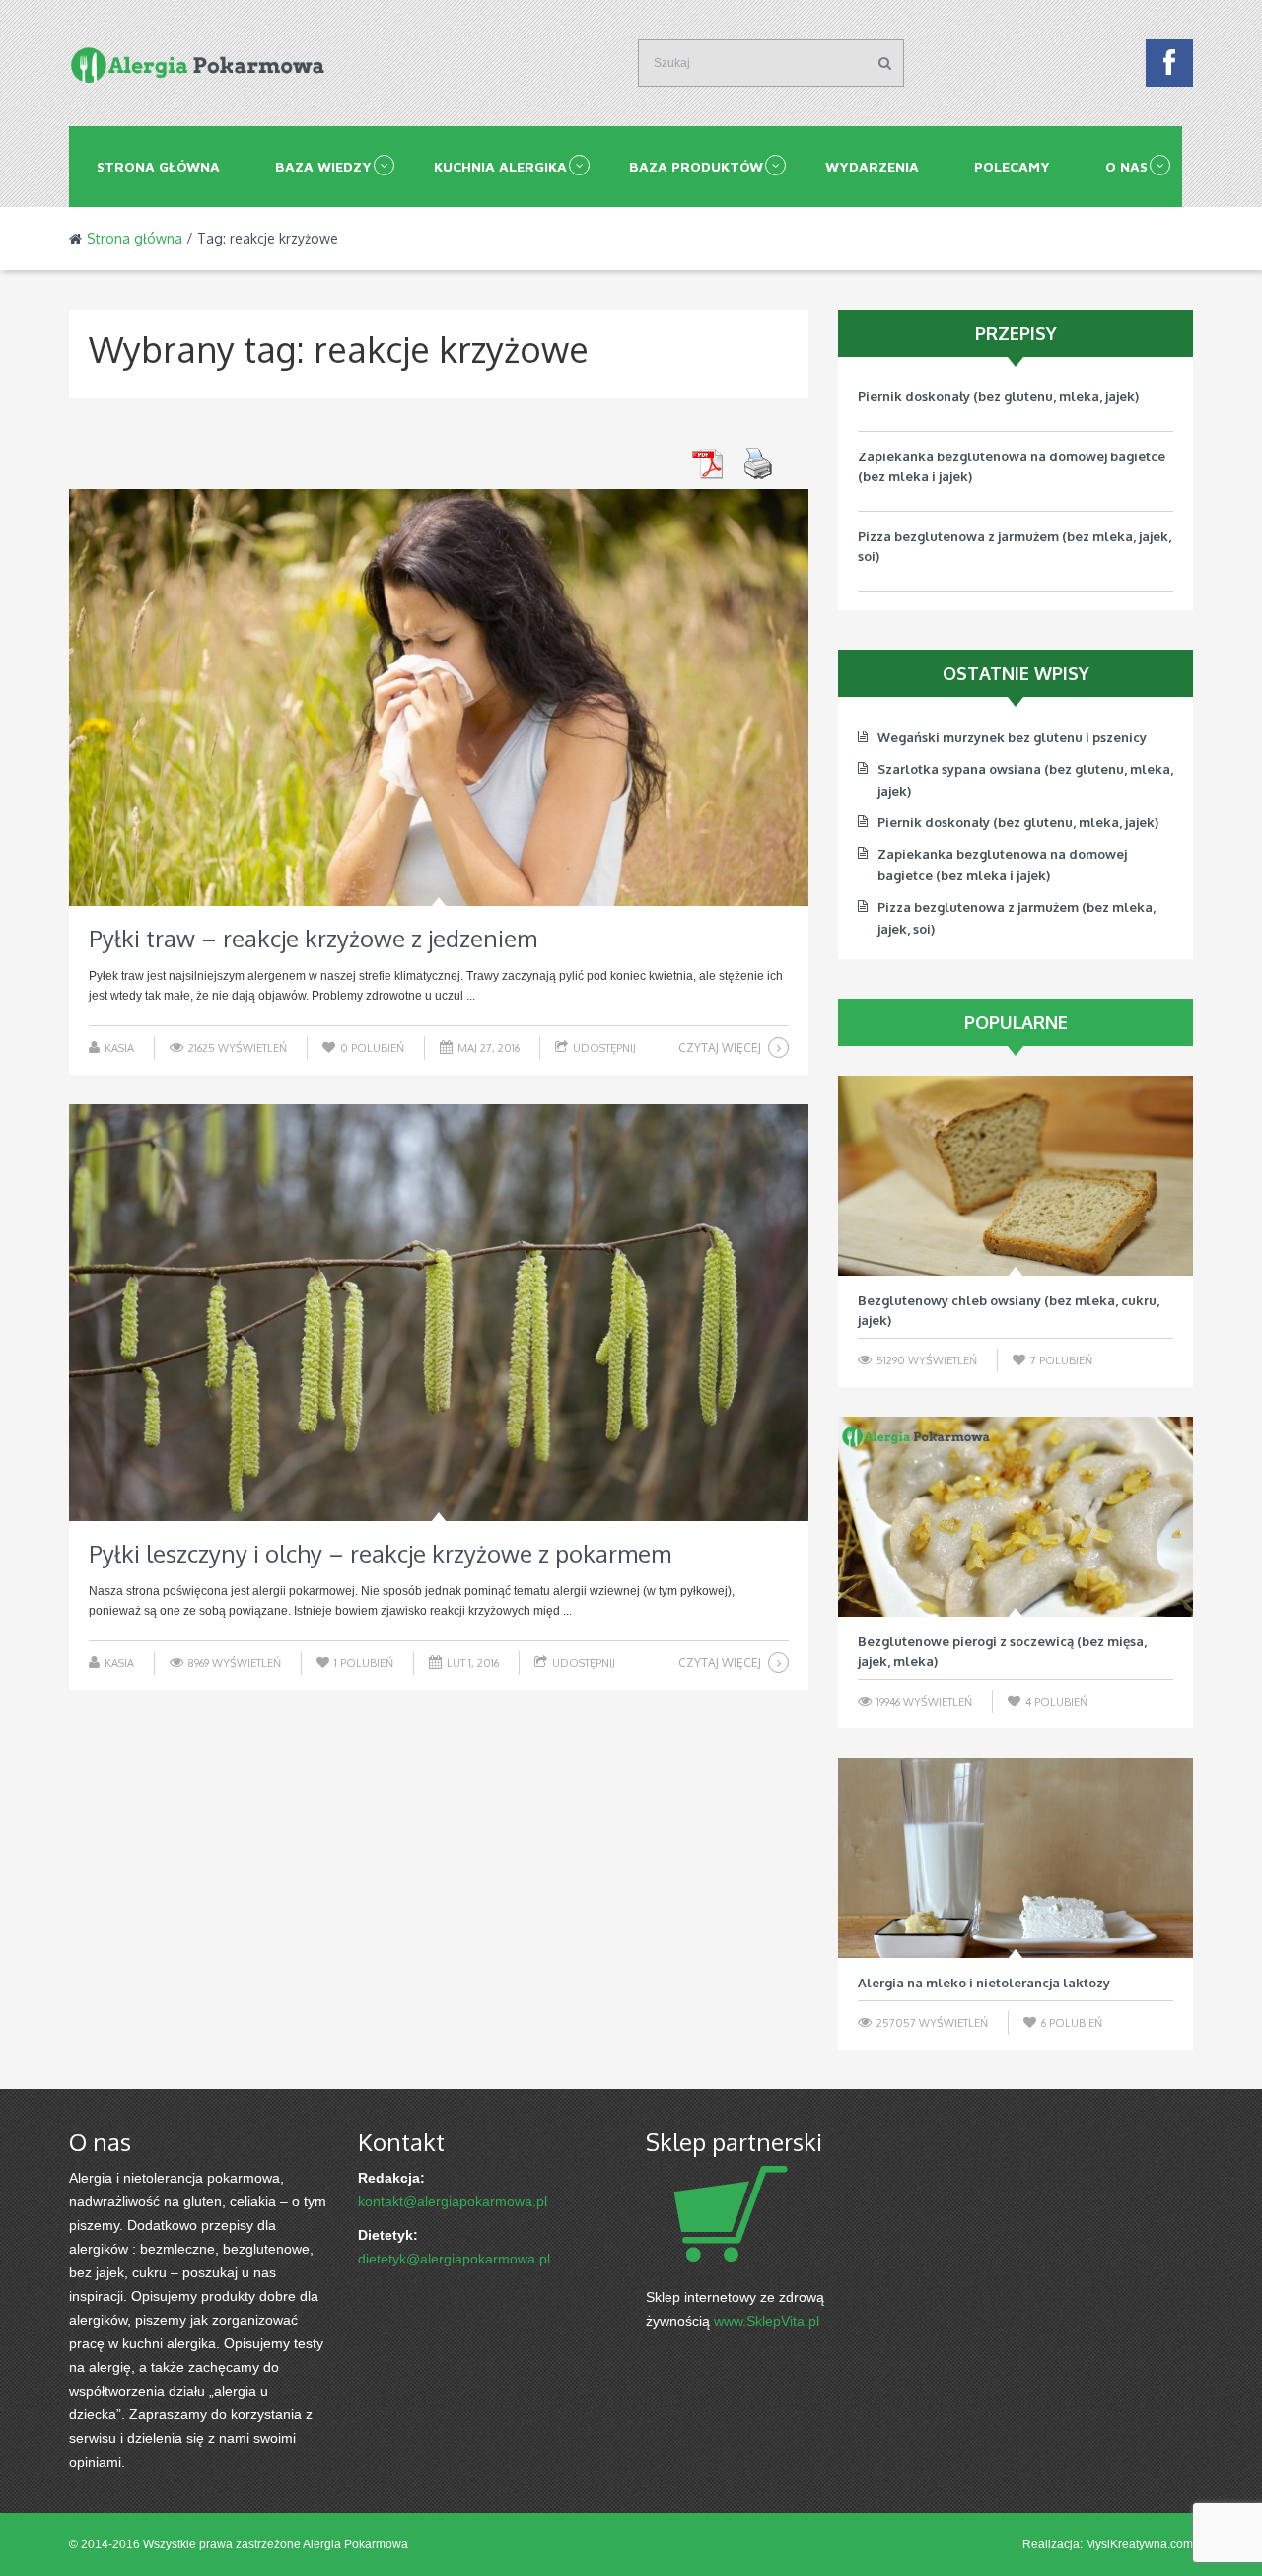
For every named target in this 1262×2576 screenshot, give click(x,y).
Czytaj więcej (720, 1047)
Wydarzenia (872, 166)
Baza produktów (696, 166)
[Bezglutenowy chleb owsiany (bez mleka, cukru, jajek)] (1016, 1176)
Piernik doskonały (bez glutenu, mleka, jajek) (998, 396)
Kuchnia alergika (500, 166)
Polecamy (1012, 166)
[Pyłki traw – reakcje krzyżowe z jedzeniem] (439, 697)
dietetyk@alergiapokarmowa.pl (454, 2259)
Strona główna (158, 166)
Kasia (119, 1048)
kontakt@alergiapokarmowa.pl (453, 2201)
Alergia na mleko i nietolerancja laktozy (984, 1983)
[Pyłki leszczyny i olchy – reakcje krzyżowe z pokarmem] (439, 1313)
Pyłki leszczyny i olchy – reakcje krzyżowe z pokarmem (380, 1553)
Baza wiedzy (323, 166)
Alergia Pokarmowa (355, 2544)
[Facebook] (1169, 68)
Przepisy (1016, 333)
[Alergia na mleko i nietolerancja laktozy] (1016, 1858)
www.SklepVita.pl (767, 2321)
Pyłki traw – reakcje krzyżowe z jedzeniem (313, 938)
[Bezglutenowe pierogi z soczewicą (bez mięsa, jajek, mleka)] (1016, 1517)
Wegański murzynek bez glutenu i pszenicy (1012, 737)
